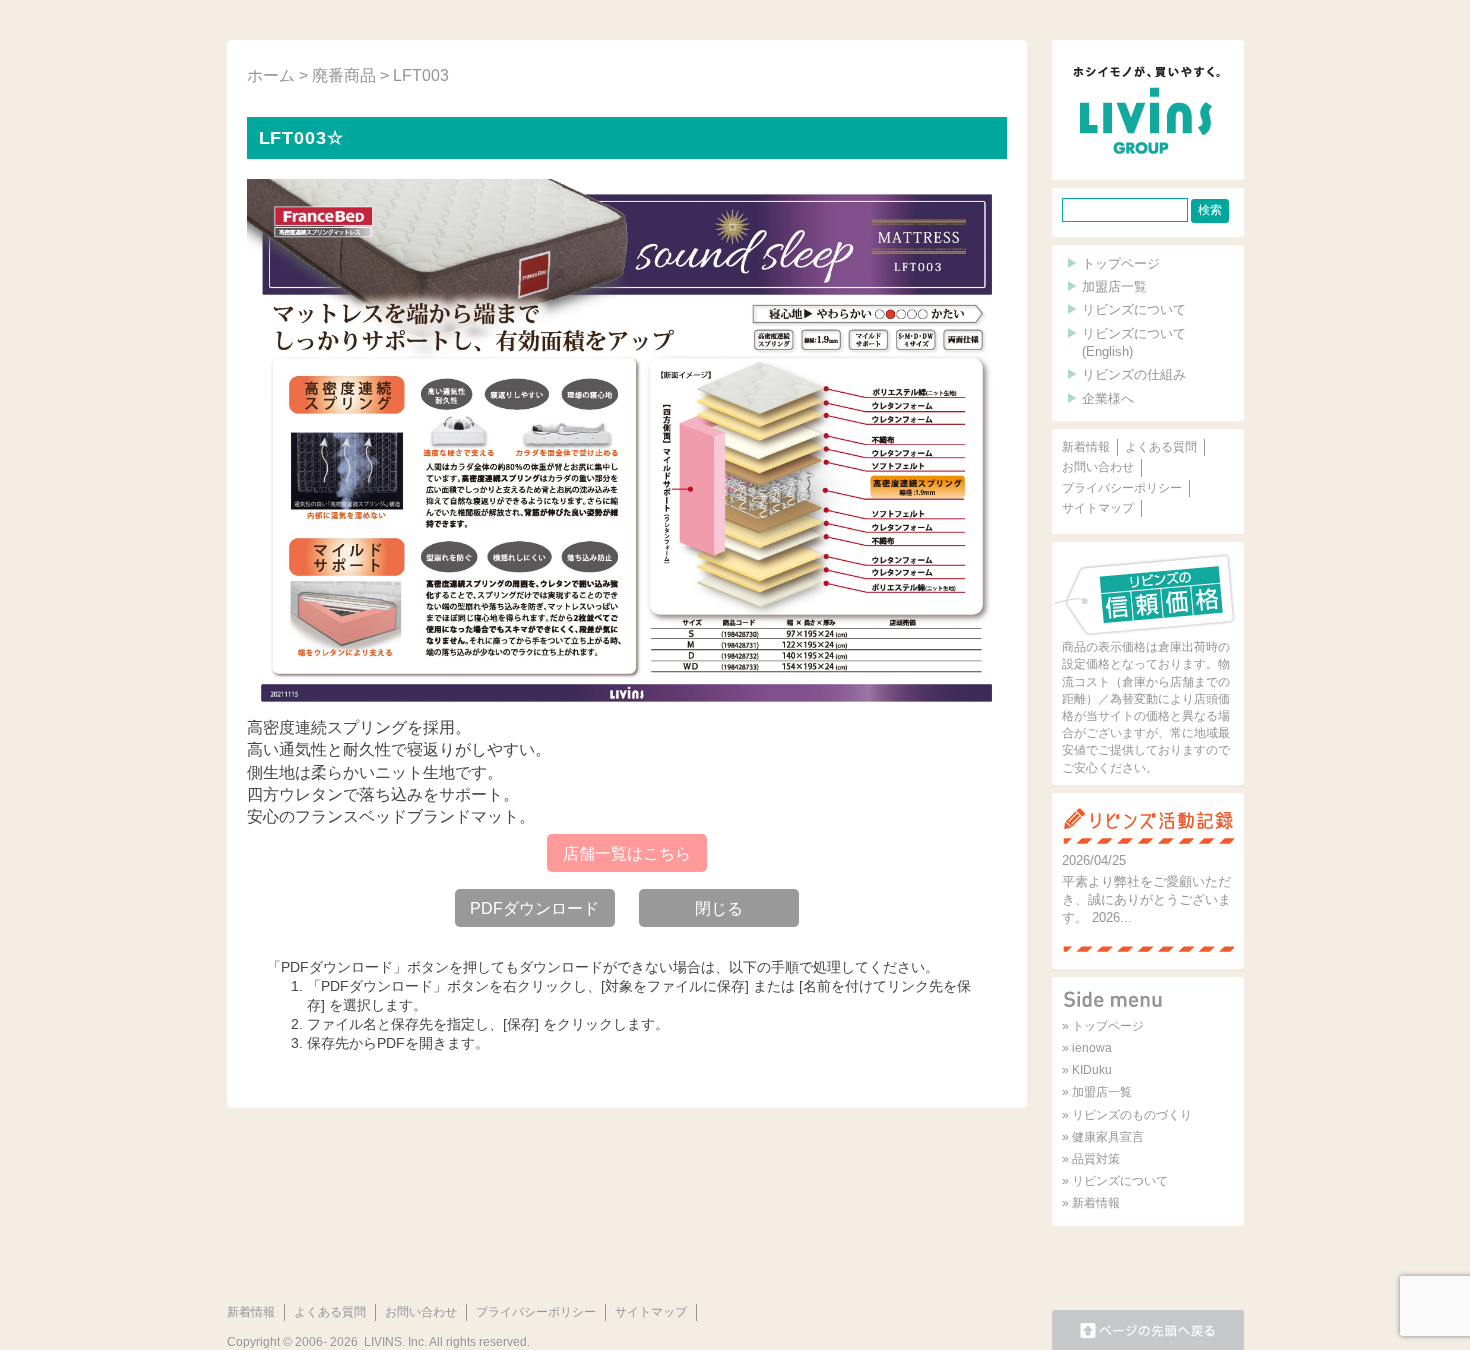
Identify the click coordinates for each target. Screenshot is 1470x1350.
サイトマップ (1098, 508)
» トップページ (1103, 1026)
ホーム (271, 75)
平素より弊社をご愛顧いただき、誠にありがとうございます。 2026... (1146, 899)
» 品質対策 (1091, 1159)
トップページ (1121, 263)
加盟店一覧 (1114, 286)
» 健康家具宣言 (1103, 1137)
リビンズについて (1134, 309)
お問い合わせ (1098, 467)
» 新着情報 (1091, 1203)
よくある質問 (1161, 447)
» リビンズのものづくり (1127, 1115)
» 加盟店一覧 (1097, 1092)
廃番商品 (344, 75)
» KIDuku (1087, 1070)
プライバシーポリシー (1122, 488)
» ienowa (1087, 1048)
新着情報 (1086, 447)
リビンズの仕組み (1134, 374)
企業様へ (1108, 398)
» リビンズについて (1115, 1181)
